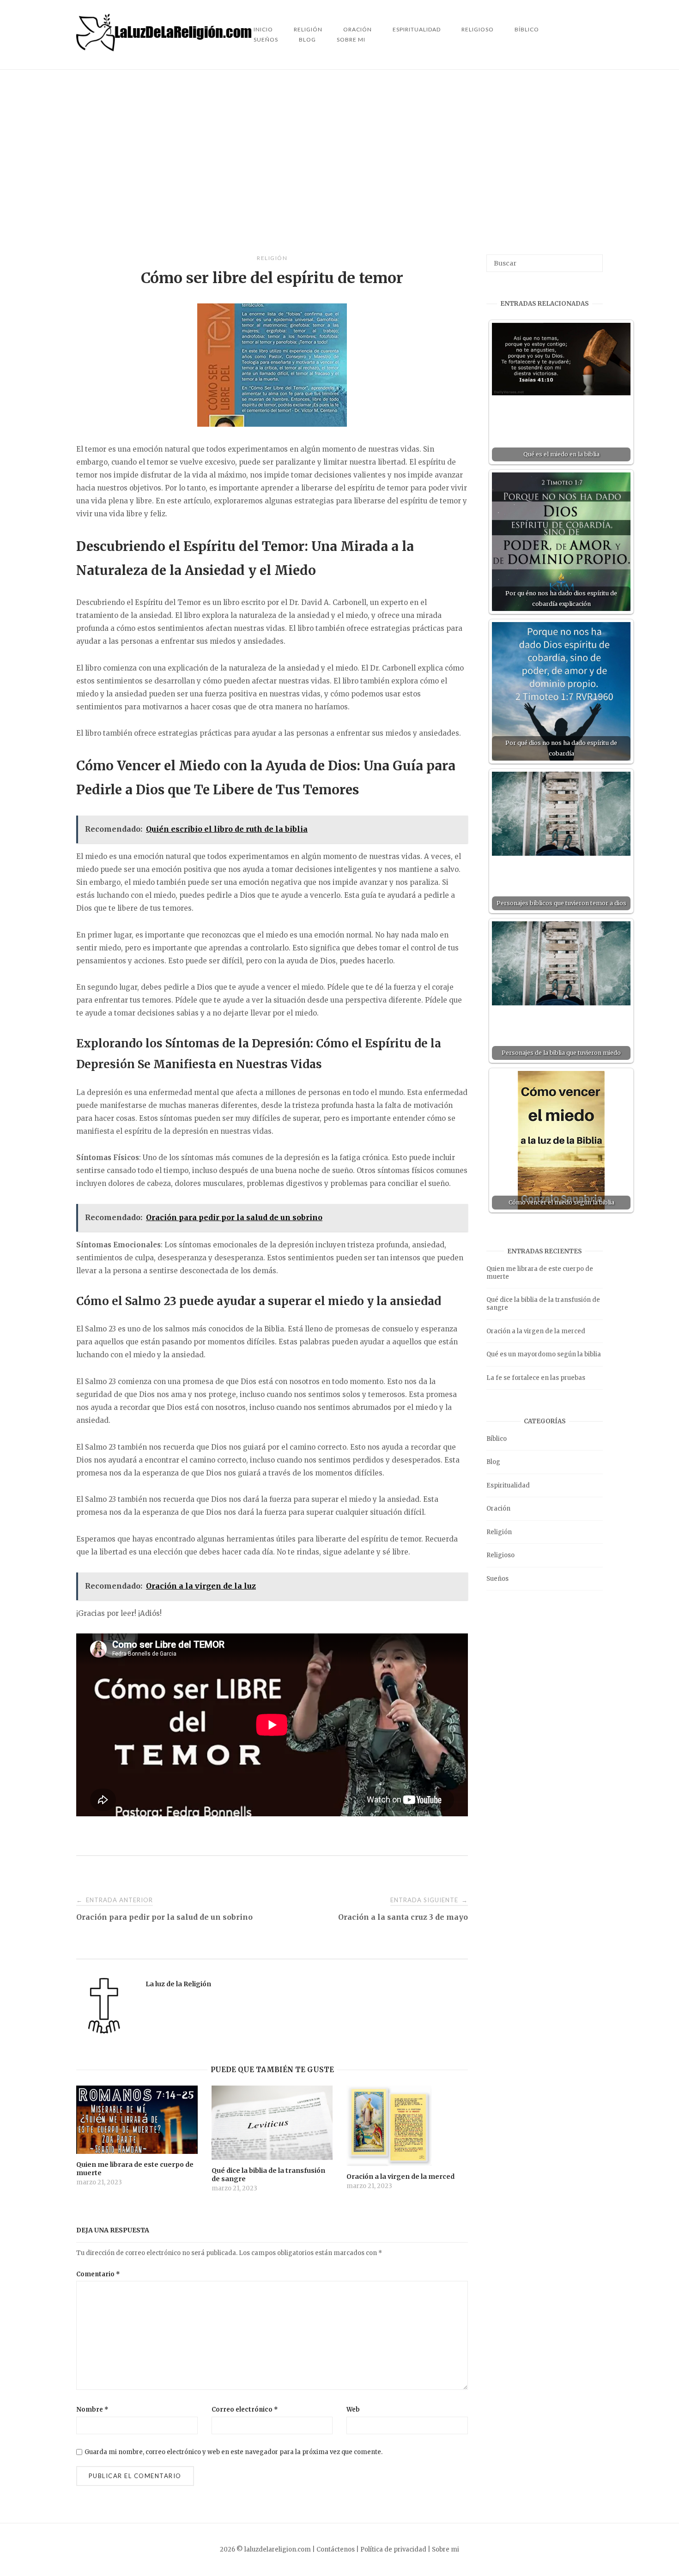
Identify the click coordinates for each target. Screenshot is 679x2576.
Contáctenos (336, 2549)
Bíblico (527, 29)
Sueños (266, 39)
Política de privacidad (393, 2549)
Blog (307, 39)
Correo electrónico (245, 2410)
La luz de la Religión (178, 1984)
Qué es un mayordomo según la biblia (544, 1354)
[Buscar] (592, 259)
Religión (272, 258)
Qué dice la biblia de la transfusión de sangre (543, 1304)
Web (353, 2410)
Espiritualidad (417, 29)
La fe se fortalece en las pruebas (536, 1378)
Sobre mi (351, 39)
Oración (498, 1509)
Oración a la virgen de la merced (536, 1331)
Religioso (478, 29)
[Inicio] (165, 49)
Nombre (92, 2410)
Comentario (98, 2274)
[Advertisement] (339, 162)
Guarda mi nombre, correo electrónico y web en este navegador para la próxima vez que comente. (233, 2452)
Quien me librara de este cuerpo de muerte (540, 1273)
